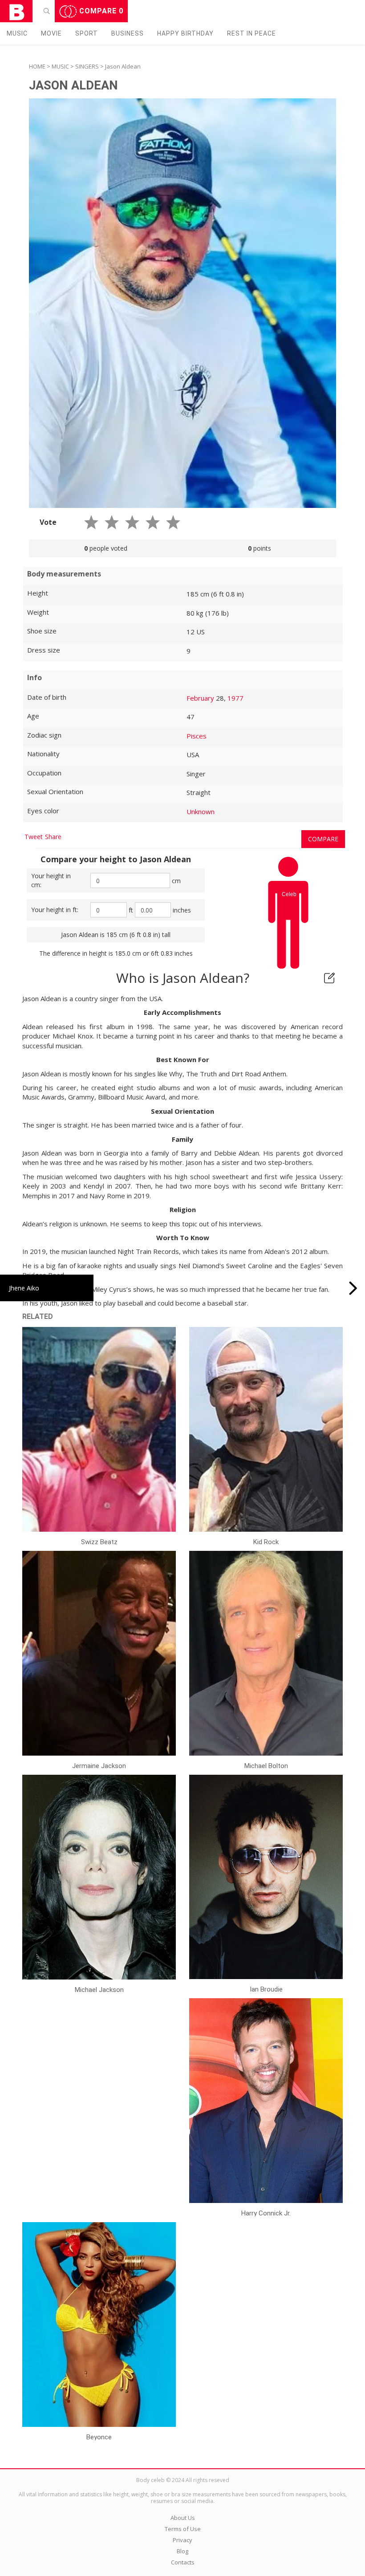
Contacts (183, 2562)
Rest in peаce (251, 33)
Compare (100, 11)
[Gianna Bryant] (353, 1288)
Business (128, 33)
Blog (182, 2551)
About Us (183, 2518)
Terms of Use (183, 2529)
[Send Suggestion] (329, 978)
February (200, 698)
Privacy (182, 2540)
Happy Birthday (185, 33)
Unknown (201, 811)
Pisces (197, 736)
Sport (87, 33)
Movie (51, 33)
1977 (235, 698)
